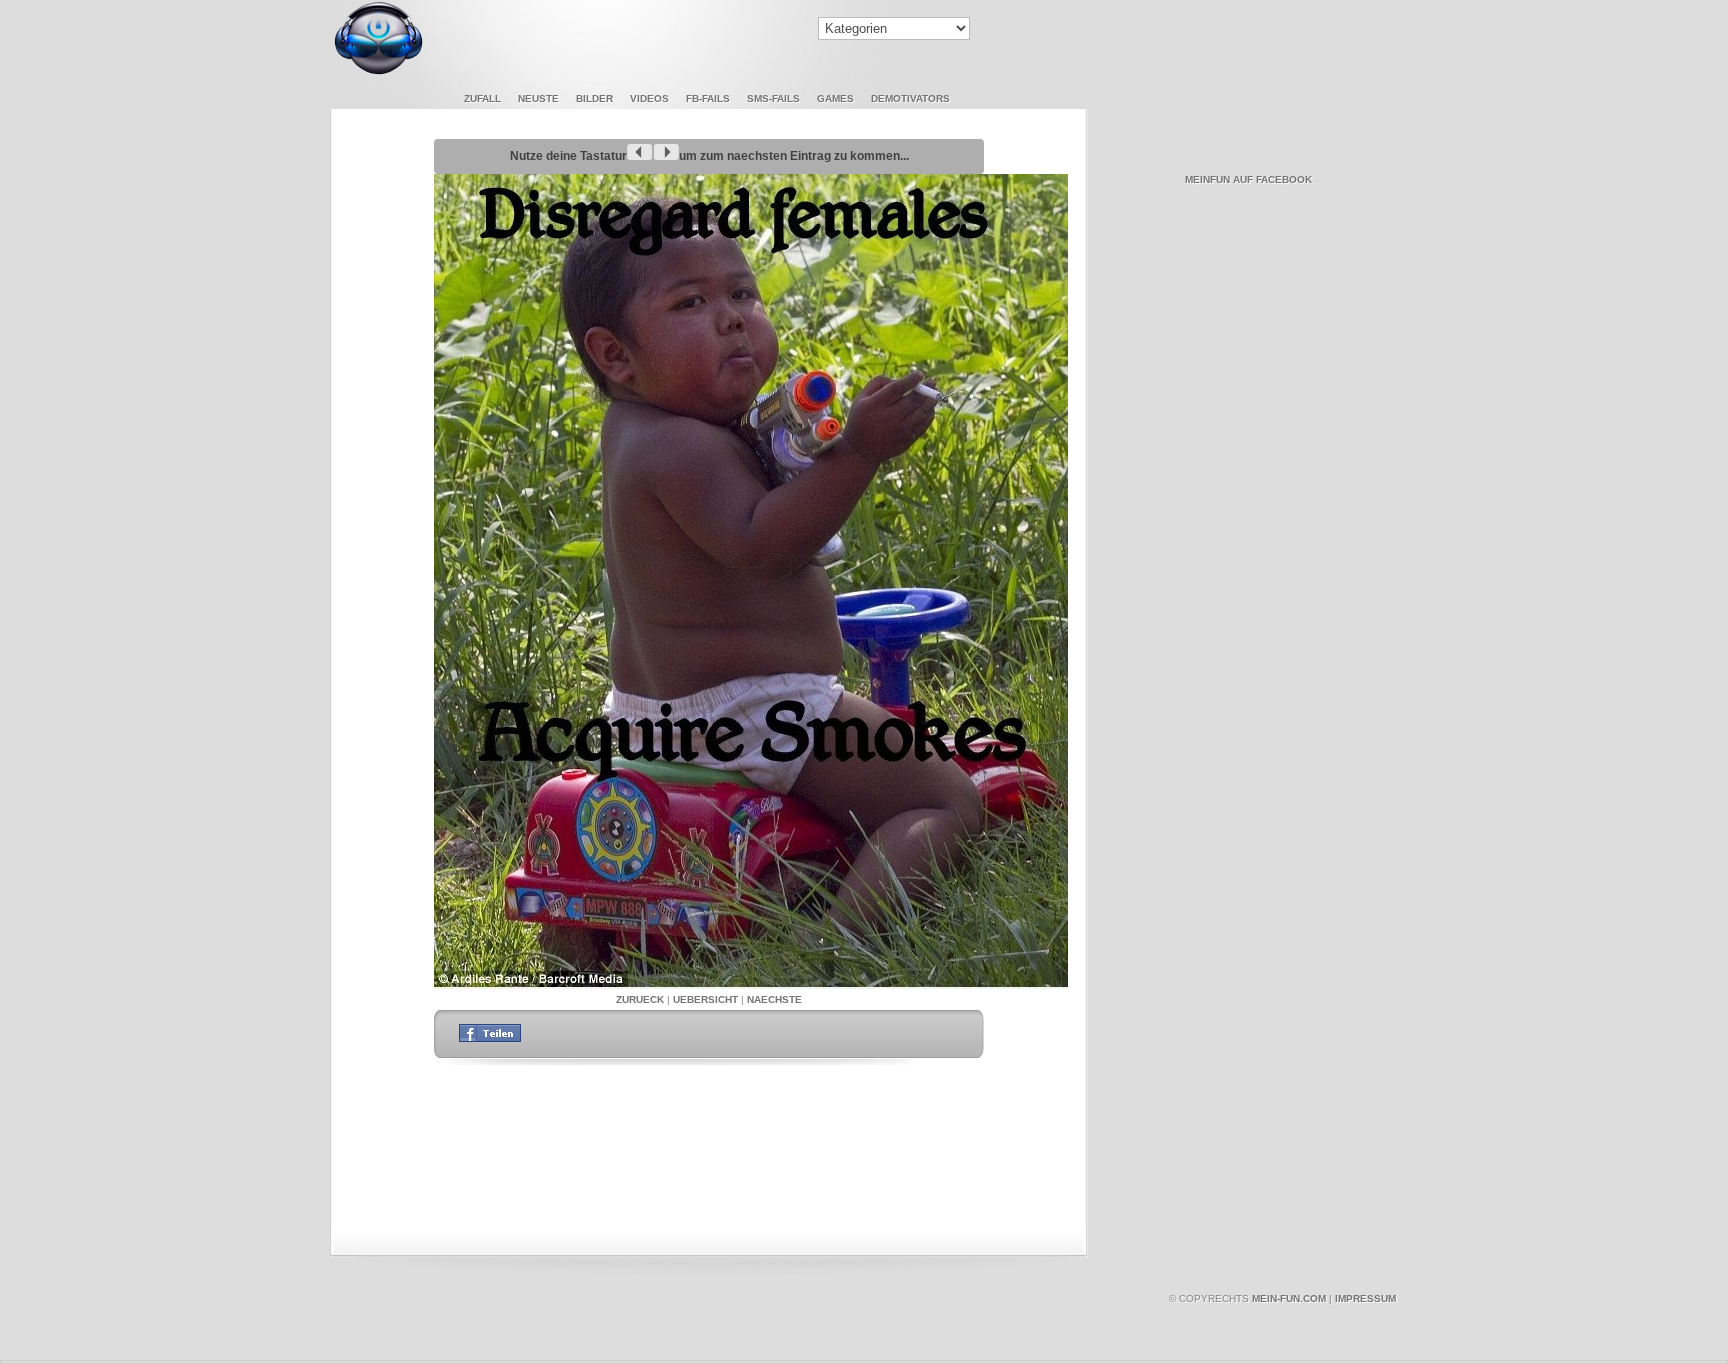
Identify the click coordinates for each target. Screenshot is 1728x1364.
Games (835, 98)
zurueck (640, 999)
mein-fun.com (1289, 1298)
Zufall (482, 98)
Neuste (538, 98)
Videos (649, 98)
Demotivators (910, 98)
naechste (774, 999)
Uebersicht (705, 999)
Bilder (594, 98)
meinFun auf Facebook (1248, 179)
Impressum (1365, 1298)
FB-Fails (708, 98)
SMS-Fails (773, 98)
